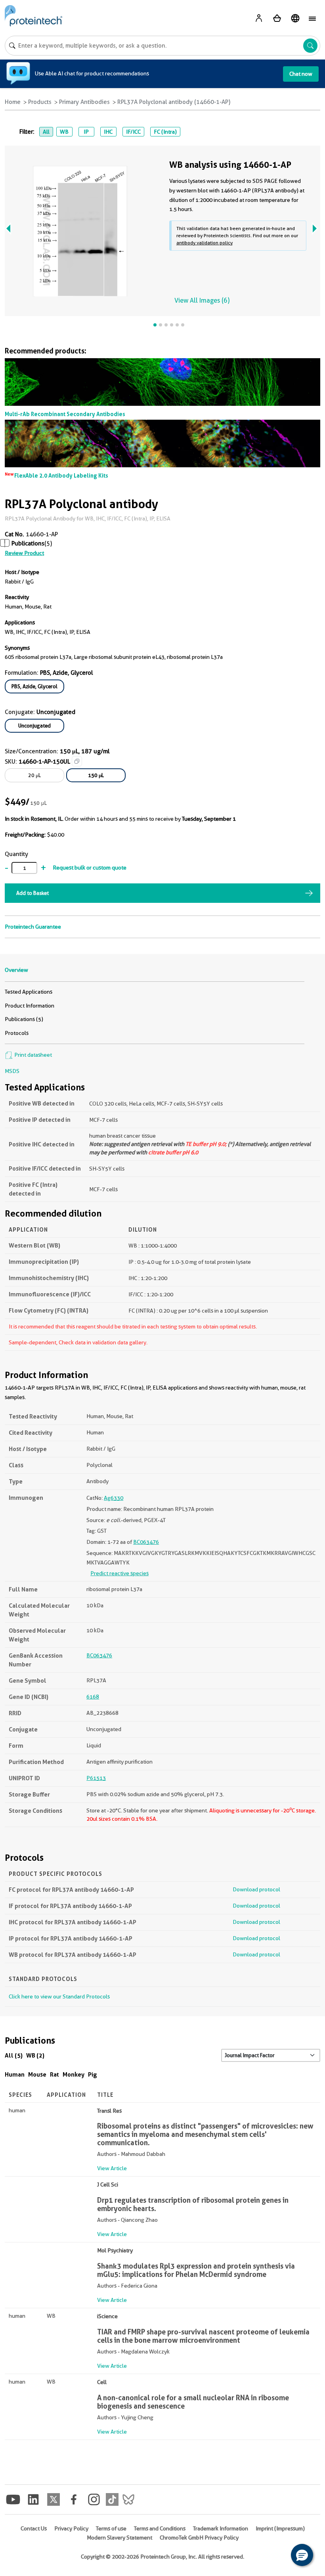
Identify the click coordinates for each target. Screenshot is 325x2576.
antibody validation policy (205, 243)
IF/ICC (133, 132)
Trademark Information (221, 2528)
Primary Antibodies (84, 102)
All (46, 132)
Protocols (17, 1033)
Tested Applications (29, 992)
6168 (93, 1697)
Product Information (30, 1006)
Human (15, 2074)
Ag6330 (114, 1498)
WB (64, 132)
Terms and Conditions (160, 2528)
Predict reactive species (119, 1573)
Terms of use (111, 2528)
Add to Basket (32, 893)
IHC (108, 132)
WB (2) (35, 2055)
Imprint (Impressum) (280, 2528)
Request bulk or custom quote (90, 868)
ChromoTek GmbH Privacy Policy (199, 2538)
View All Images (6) (202, 300)
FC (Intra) (165, 132)
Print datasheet (32, 1055)
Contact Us (34, 2528)
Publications (28, 543)
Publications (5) (24, 1019)
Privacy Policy (71, 2528)
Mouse (37, 2074)
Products (40, 102)
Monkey (74, 2074)
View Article (112, 2168)
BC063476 (146, 1542)
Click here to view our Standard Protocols (59, 1996)
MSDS (12, 1071)
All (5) (14, 2055)
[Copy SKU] (77, 761)
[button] (302, 2555)
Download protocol (256, 1889)
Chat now (301, 74)
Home (13, 102)
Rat (54, 2074)
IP (86, 132)
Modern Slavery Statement (119, 2538)
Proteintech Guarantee (33, 927)
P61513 (96, 1778)
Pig (93, 2074)
